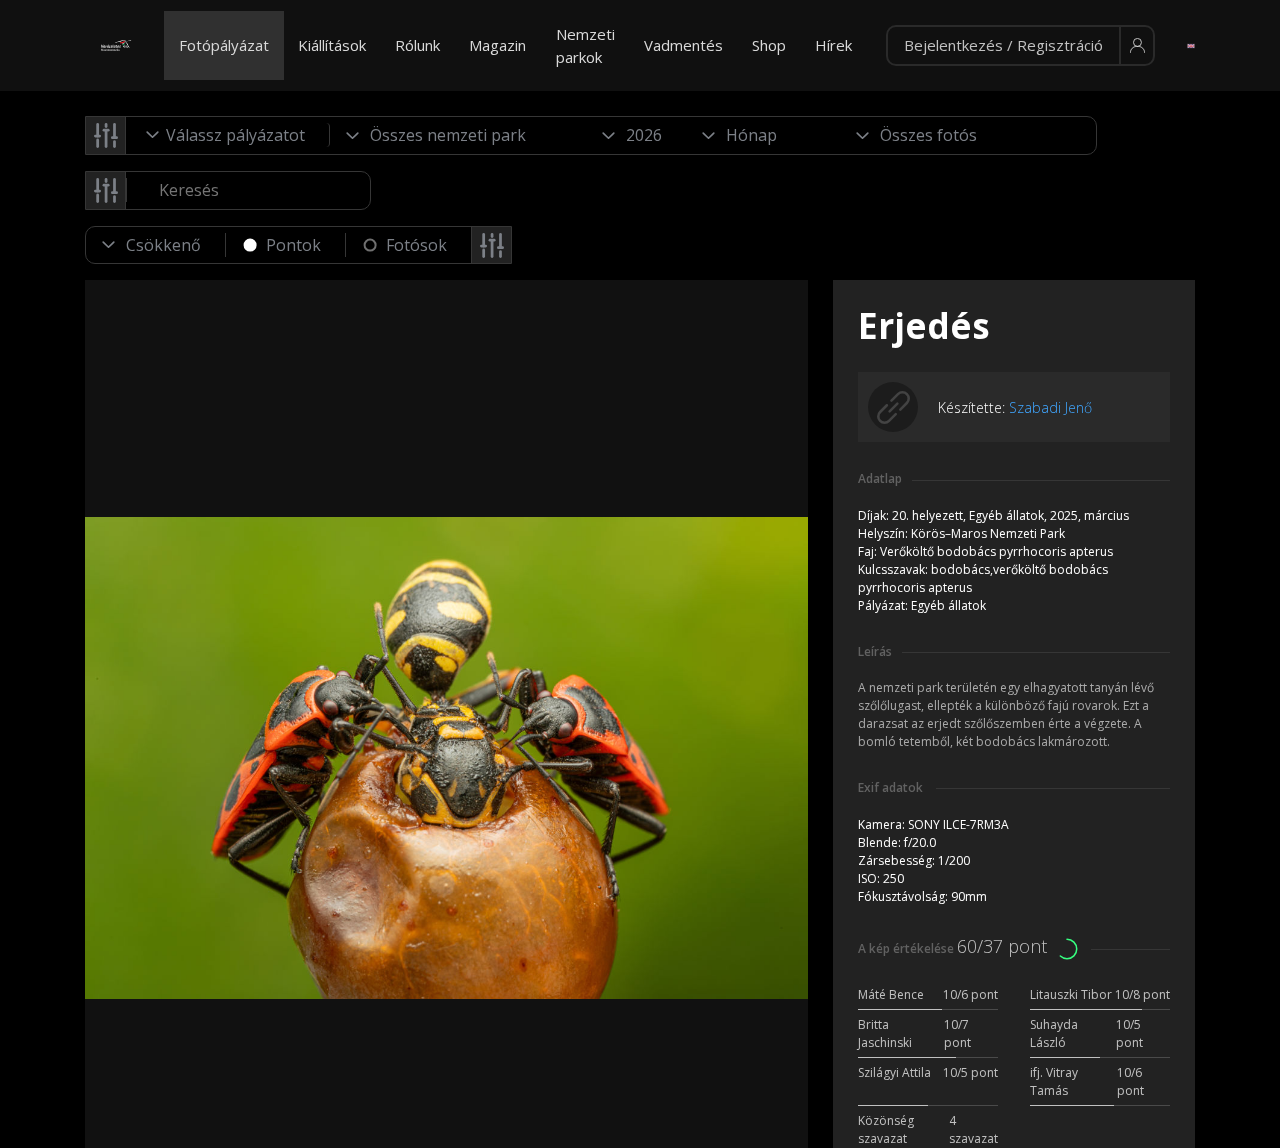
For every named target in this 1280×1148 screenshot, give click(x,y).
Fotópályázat (224, 45)
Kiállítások (332, 45)
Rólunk (417, 45)
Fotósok (416, 245)
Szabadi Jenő (1050, 407)
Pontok (293, 245)
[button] (1020, 46)
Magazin (497, 45)
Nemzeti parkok (585, 45)
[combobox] (228, 135)
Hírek (833, 45)
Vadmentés (683, 45)
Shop (769, 45)
